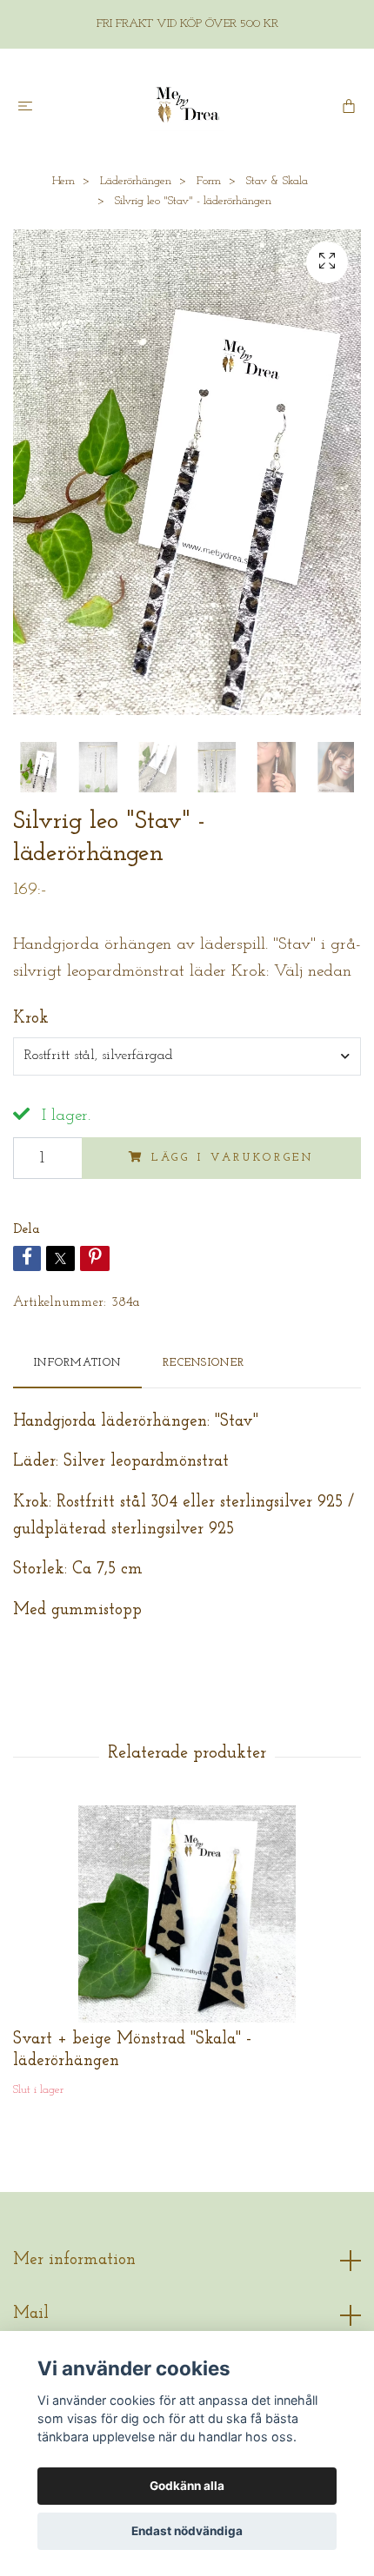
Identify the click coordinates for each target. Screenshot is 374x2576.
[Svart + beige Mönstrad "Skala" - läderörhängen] (187, 1914)
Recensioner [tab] (204, 1363)
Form (209, 181)
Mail (31, 2314)
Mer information (74, 2260)
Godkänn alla (187, 2486)
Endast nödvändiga (187, 2531)
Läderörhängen (136, 181)
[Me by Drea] (187, 105)
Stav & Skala (277, 181)
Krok (31, 1019)
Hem (63, 181)
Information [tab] (77, 1363)
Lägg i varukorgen (233, 1158)
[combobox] (187, 1056)
